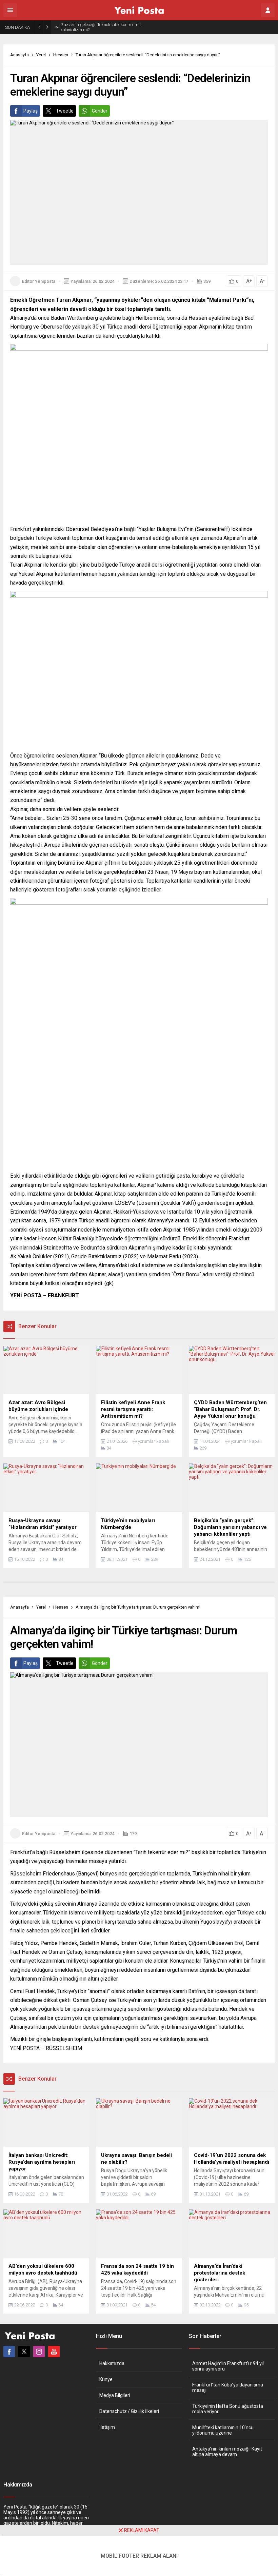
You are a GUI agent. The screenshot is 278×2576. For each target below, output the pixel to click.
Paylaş (31, 111)
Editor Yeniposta (39, 281)
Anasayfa (19, 55)
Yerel (41, 55)
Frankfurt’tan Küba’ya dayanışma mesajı (228, 2387)
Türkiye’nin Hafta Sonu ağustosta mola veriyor (228, 2409)
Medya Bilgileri (115, 2395)
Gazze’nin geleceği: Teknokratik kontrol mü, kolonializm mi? (101, 27)
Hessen (61, 55)
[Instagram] (39, 2352)
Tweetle (65, 111)
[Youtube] (54, 2352)
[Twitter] (24, 2352)
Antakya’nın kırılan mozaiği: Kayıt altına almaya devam (227, 2452)
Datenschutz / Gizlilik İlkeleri (129, 2411)
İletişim (107, 2427)
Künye (106, 2379)
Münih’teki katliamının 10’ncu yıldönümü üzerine (223, 2430)
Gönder (100, 111)
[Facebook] (9, 2352)
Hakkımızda (112, 2363)
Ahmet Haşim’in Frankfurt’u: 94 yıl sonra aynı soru (228, 2366)
